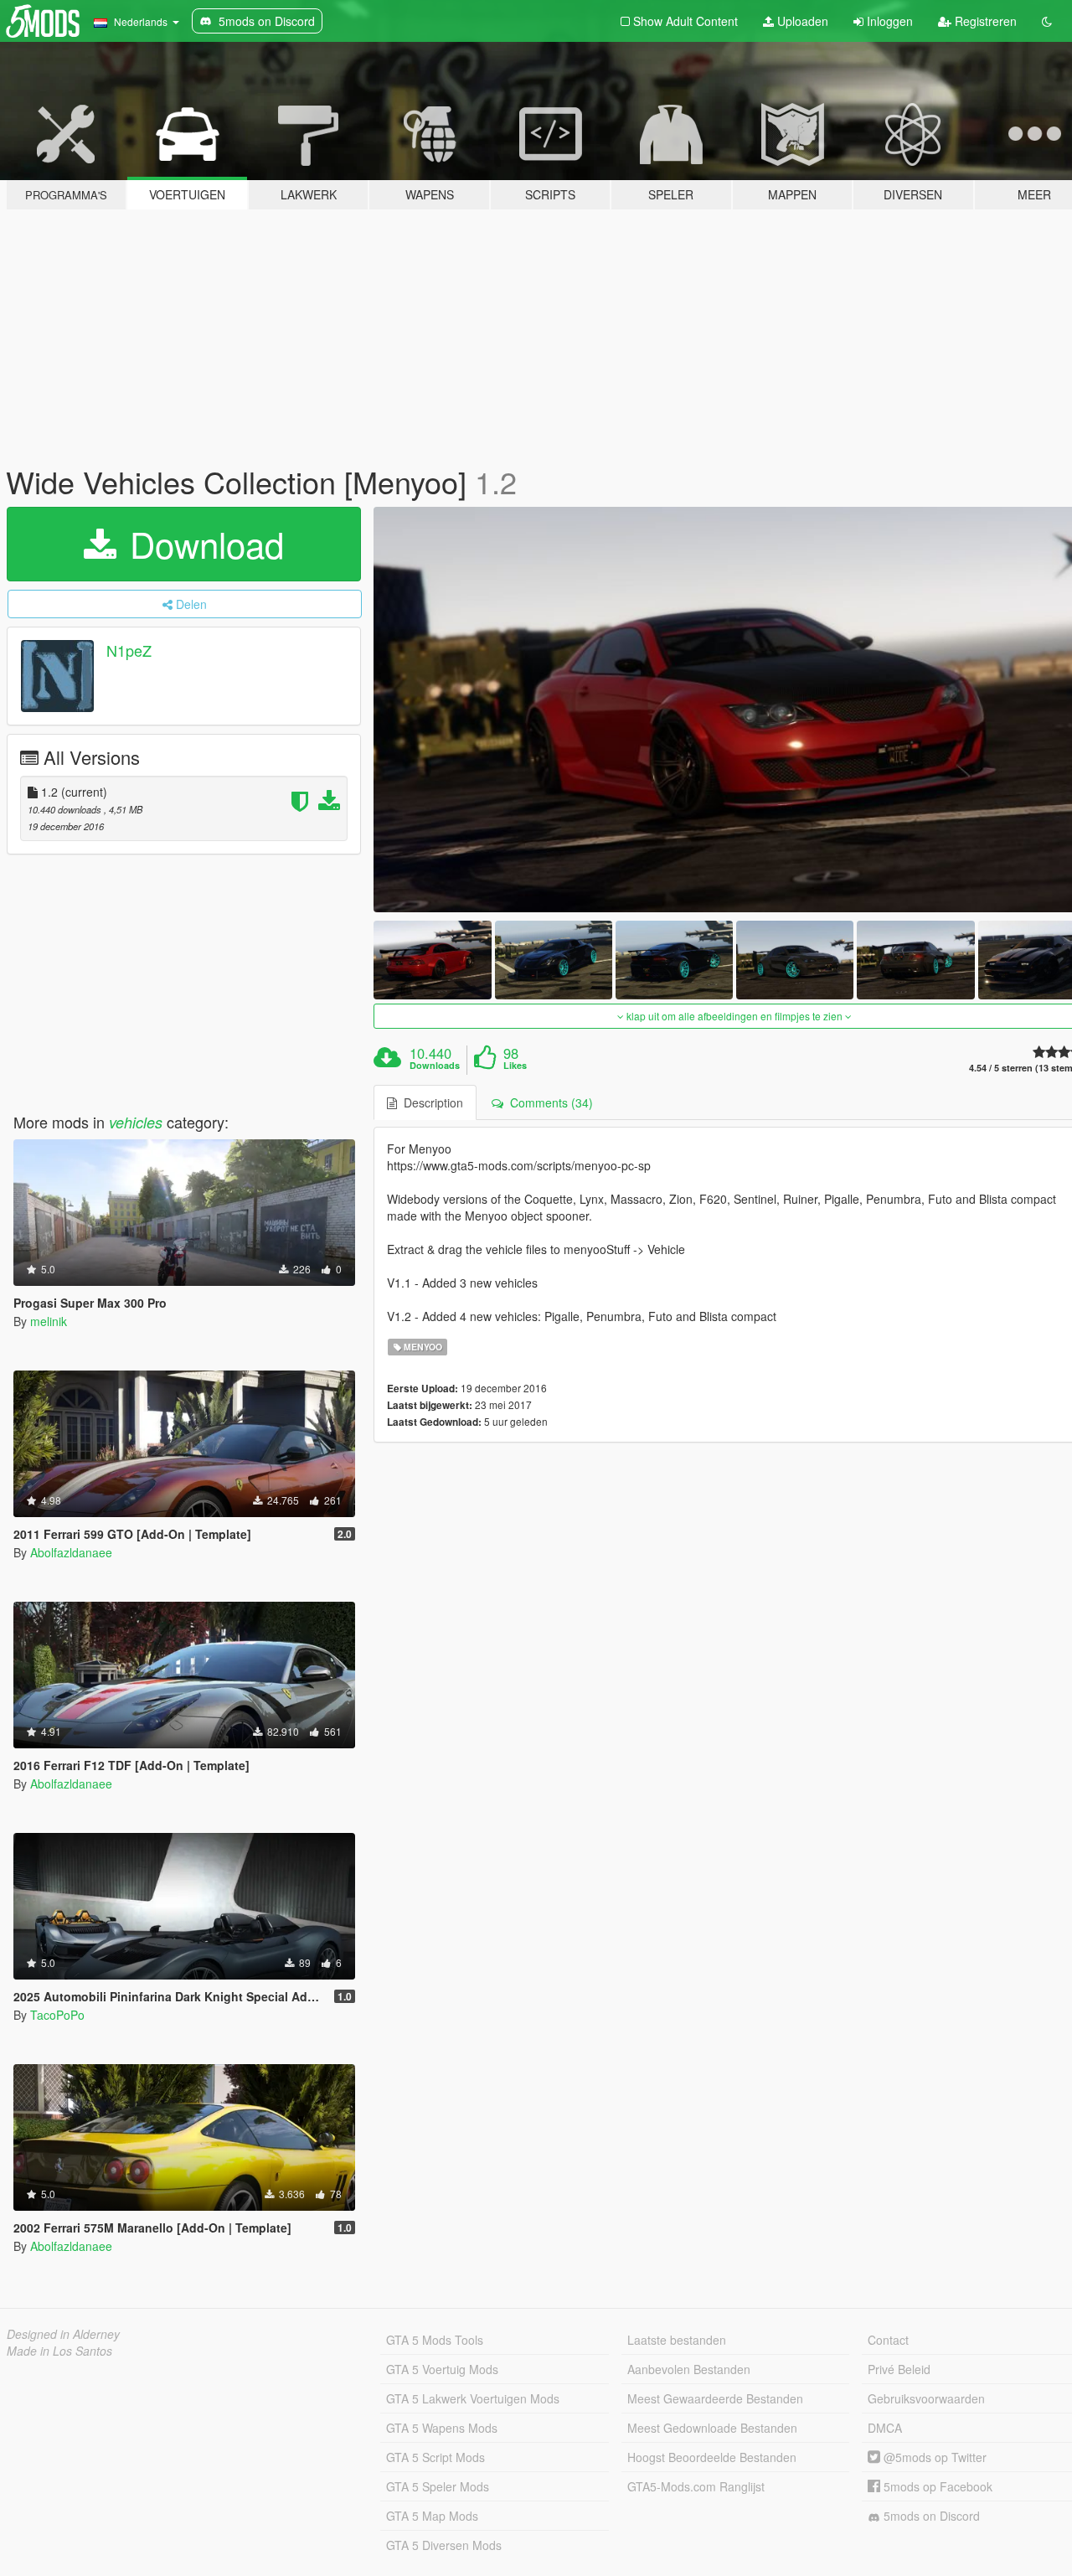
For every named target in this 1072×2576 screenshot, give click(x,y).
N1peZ (129, 650)
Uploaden (801, 21)
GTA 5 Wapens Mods (442, 2428)
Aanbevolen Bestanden (689, 2369)
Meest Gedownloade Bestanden (712, 2428)
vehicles (136, 1122)
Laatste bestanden (677, 2340)
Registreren (984, 21)
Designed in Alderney (63, 2334)
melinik (49, 1321)
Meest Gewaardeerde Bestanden (715, 2398)
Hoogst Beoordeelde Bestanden (712, 2457)
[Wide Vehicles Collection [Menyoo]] (432, 960)
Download (202, 544)
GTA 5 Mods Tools (435, 2340)
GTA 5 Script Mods (435, 2457)
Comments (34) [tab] (548, 1102)
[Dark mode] (1047, 21)
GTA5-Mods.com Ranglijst (696, 2486)
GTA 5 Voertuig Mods (442, 2369)
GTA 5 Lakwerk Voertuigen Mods (473, 2398)
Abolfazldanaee (71, 1552)
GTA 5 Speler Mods (438, 2486)
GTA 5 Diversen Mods (444, 2545)
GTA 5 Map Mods (432, 2516)
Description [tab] (430, 1102)
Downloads (435, 1066)
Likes (515, 1066)
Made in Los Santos (59, 2351)
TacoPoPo (57, 2015)
